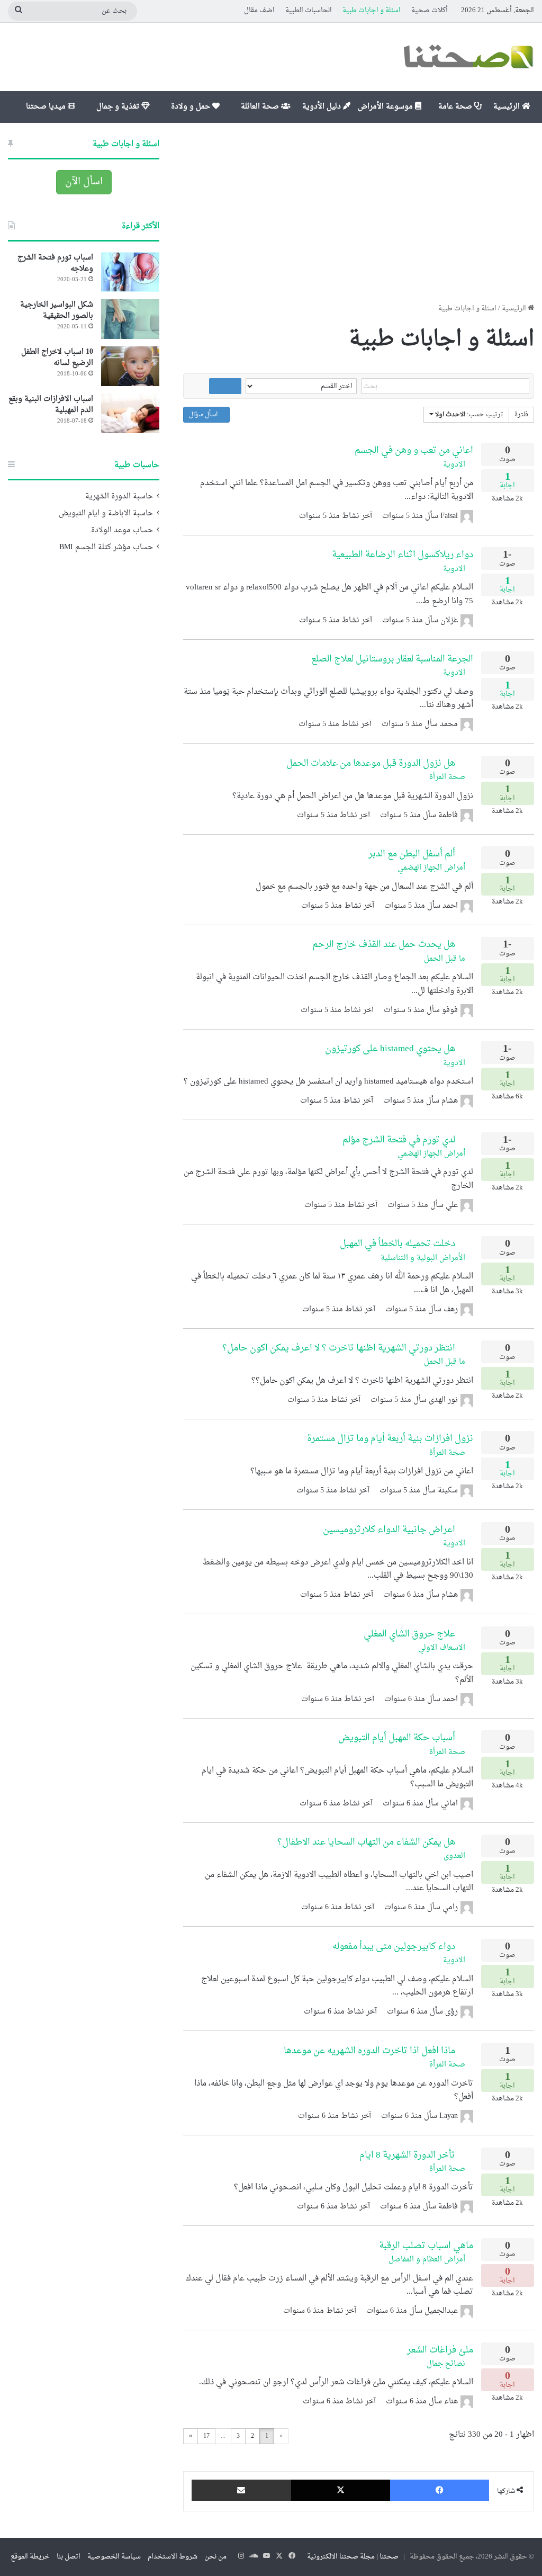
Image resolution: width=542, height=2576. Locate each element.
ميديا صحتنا (47, 107)
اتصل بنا (69, 2557)
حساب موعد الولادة (122, 531)
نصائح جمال (447, 2364)
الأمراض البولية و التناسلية (424, 1258)
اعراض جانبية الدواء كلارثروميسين (389, 1530)
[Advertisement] (359, 213)
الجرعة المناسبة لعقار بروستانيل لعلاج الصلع (392, 659)
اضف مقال (259, 10)
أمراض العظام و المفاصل (428, 2260)
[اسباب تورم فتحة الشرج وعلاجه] (130, 272)
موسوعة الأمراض (386, 107)
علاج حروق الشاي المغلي (409, 1634)
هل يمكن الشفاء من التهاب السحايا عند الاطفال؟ (366, 1842)
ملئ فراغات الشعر (440, 2350)
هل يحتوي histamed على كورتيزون (390, 1049)
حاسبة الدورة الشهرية (119, 497)
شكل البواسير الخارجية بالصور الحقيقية (57, 310)
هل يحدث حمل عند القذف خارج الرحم (384, 945)
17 (206, 2436)
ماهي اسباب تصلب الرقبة (426, 2246)
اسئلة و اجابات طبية (372, 10)
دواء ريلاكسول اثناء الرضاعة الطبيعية (403, 555)
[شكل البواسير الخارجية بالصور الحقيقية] (130, 319)
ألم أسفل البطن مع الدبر (412, 854)
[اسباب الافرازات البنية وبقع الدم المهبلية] (130, 413)
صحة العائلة (261, 107)
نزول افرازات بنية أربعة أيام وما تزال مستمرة (390, 1439)
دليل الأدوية (323, 107)
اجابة (507, 482)
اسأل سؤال (204, 415)
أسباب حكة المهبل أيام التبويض (397, 1738)
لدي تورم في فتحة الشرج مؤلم (399, 1140)
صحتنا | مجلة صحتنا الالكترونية (353, 2557)
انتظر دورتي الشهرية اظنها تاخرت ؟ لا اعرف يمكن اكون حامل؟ (339, 1348)
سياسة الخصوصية (114, 2557)
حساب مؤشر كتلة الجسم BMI (106, 548)
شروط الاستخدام (173, 2557)
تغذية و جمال (119, 107)
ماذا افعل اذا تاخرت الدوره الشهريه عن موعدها (369, 2051)
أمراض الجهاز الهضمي (432, 868)
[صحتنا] (468, 57)
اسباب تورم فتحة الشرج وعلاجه (55, 263)
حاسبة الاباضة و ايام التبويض (106, 514)
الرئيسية (508, 107)
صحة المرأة (448, 777)
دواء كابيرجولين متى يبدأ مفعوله (394, 1947)
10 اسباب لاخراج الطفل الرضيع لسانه (57, 357)
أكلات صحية (430, 10)
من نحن (215, 2557)
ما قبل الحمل (446, 959)
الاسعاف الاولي (443, 1648)
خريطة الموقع (30, 2557)
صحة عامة (456, 107)
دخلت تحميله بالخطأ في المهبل (398, 1244)
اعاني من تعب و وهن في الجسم (414, 450)
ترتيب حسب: (469, 415)
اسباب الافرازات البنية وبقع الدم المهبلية (51, 405)
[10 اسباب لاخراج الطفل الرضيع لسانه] (130, 366)
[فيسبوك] (440, 2490)
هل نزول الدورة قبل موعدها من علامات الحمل (371, 763)
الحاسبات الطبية (309, 10)
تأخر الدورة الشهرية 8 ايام (407, 2155)
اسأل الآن (84, 182)
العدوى (455, 1856)
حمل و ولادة (192, 107)
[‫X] (341, 2490)
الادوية (455, 465)
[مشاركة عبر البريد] (241, 2490)
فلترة (521, 415)
